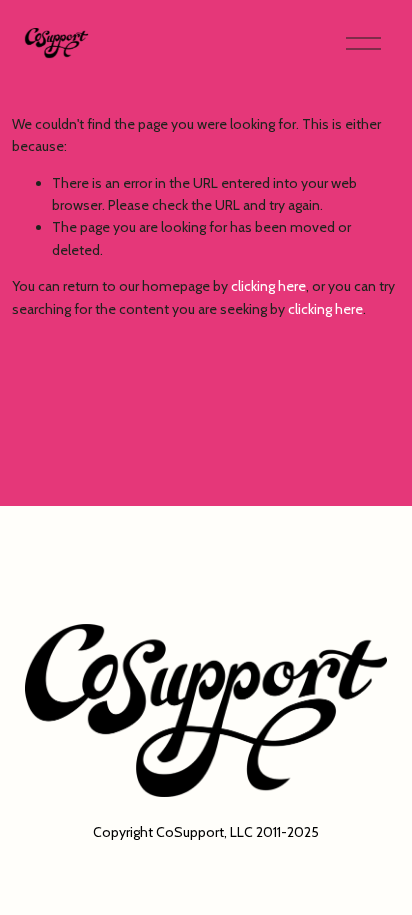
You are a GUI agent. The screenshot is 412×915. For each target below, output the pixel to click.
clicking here (268, 286)
